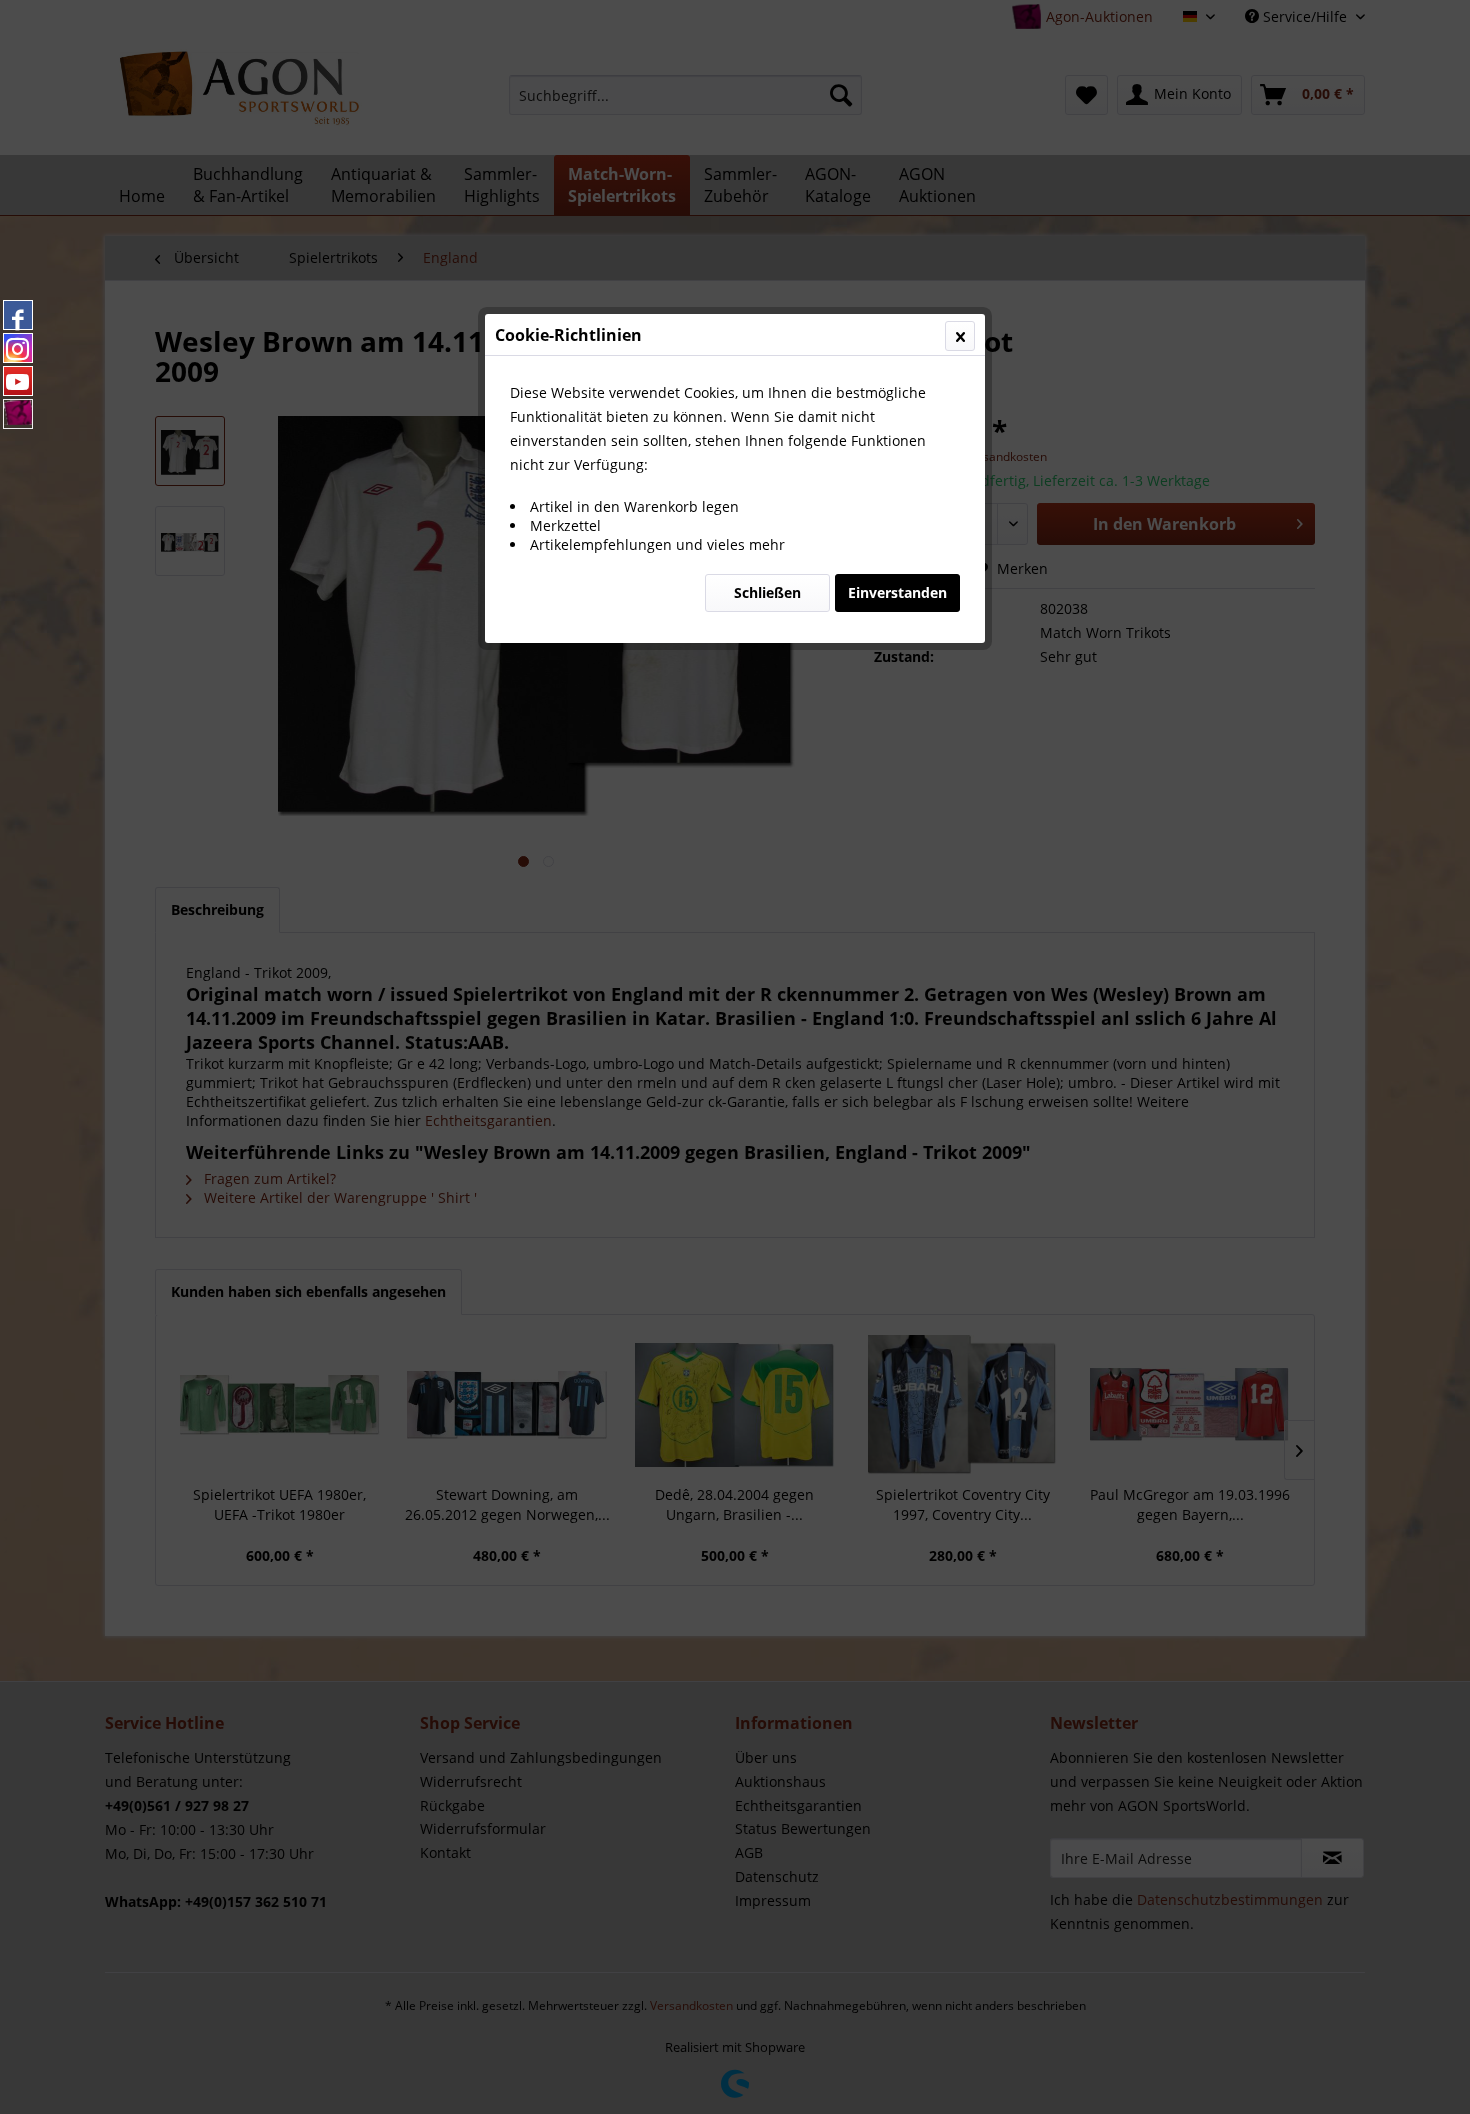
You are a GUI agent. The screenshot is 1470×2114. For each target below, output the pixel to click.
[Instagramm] (18, 348)
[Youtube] (18, 381)
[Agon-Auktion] (18, 414)
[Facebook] (18, 315)
